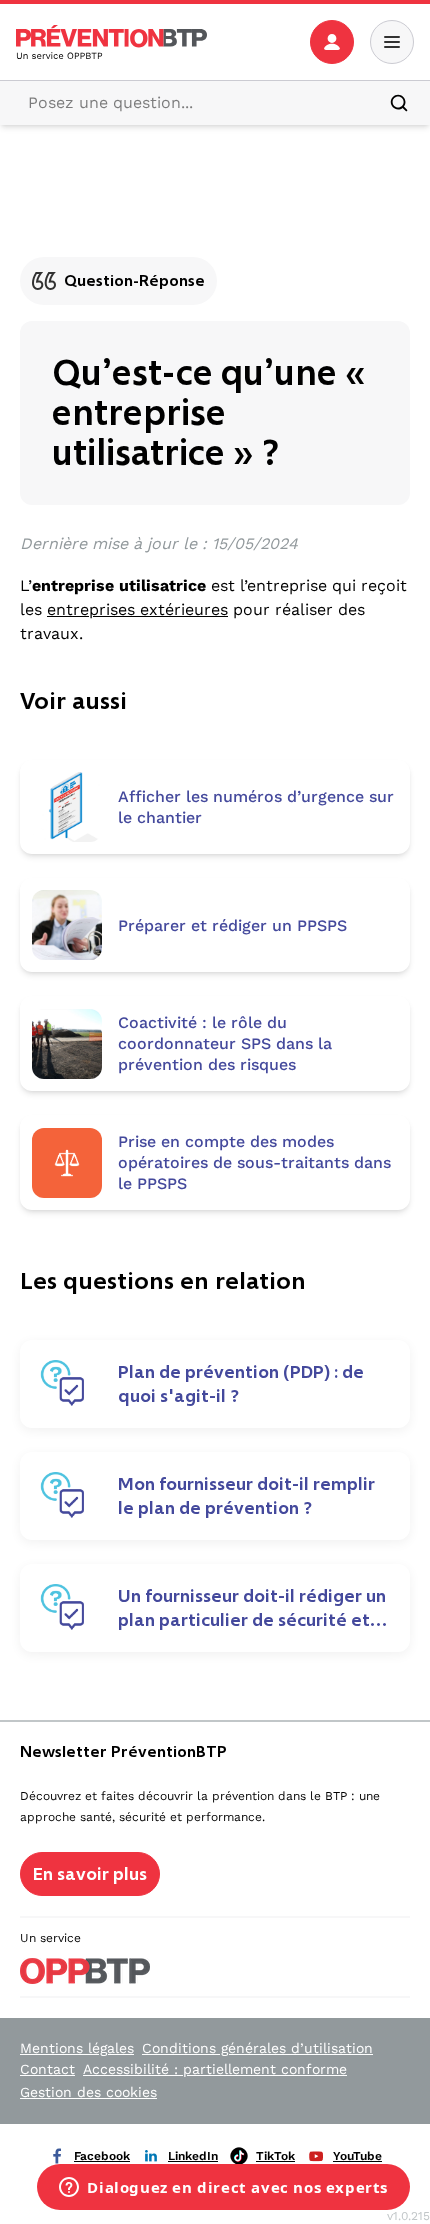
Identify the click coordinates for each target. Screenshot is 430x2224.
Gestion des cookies (88, 2092)
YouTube (357, 2156)
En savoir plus (90, 1874)
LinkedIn (193, 2156)
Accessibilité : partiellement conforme (215, 2069)
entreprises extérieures (137, 609)
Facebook (102, 2156)
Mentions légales (77, 2048)
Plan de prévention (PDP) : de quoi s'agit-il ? (241, 1384)
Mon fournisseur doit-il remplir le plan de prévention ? (246, 1496)
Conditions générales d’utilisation (257, 2048)
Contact (47, 2069)
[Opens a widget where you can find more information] (223, 2189)
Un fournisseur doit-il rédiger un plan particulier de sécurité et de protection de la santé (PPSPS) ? (252, 1608)
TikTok (275, 2156)
